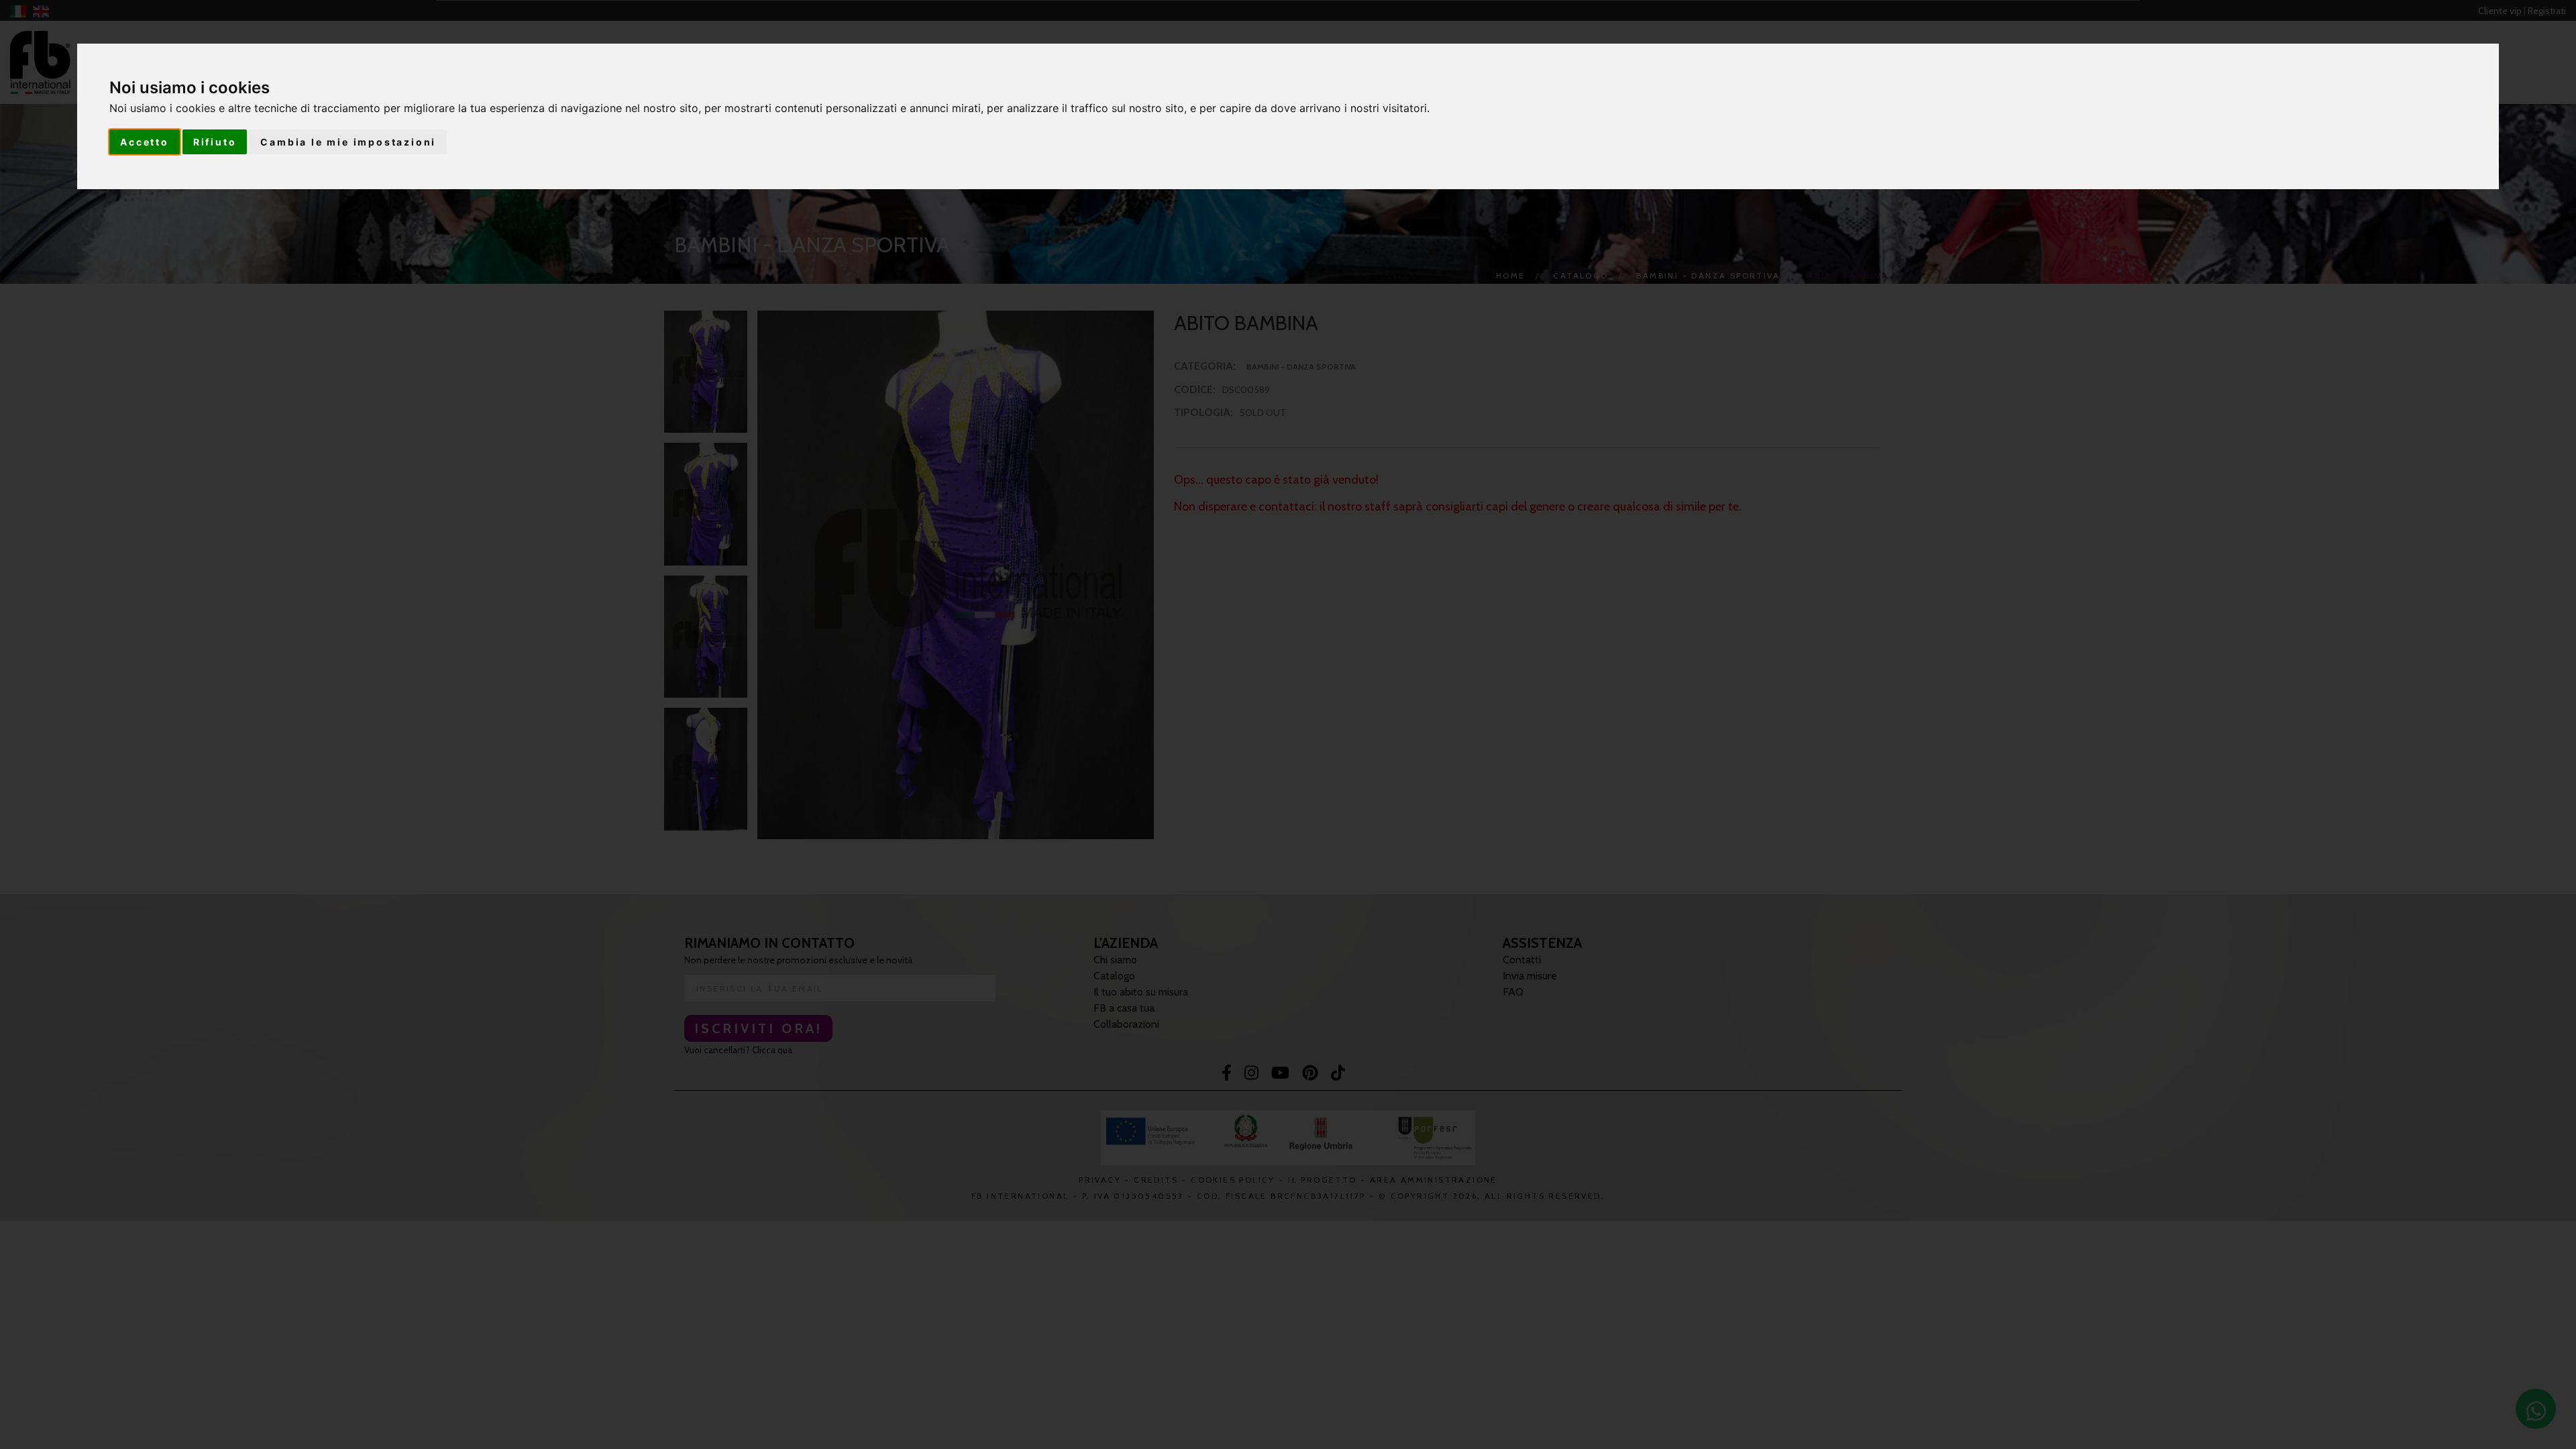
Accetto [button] (145, 142)
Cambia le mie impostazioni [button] (348, 142)
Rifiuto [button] (215, 142)
